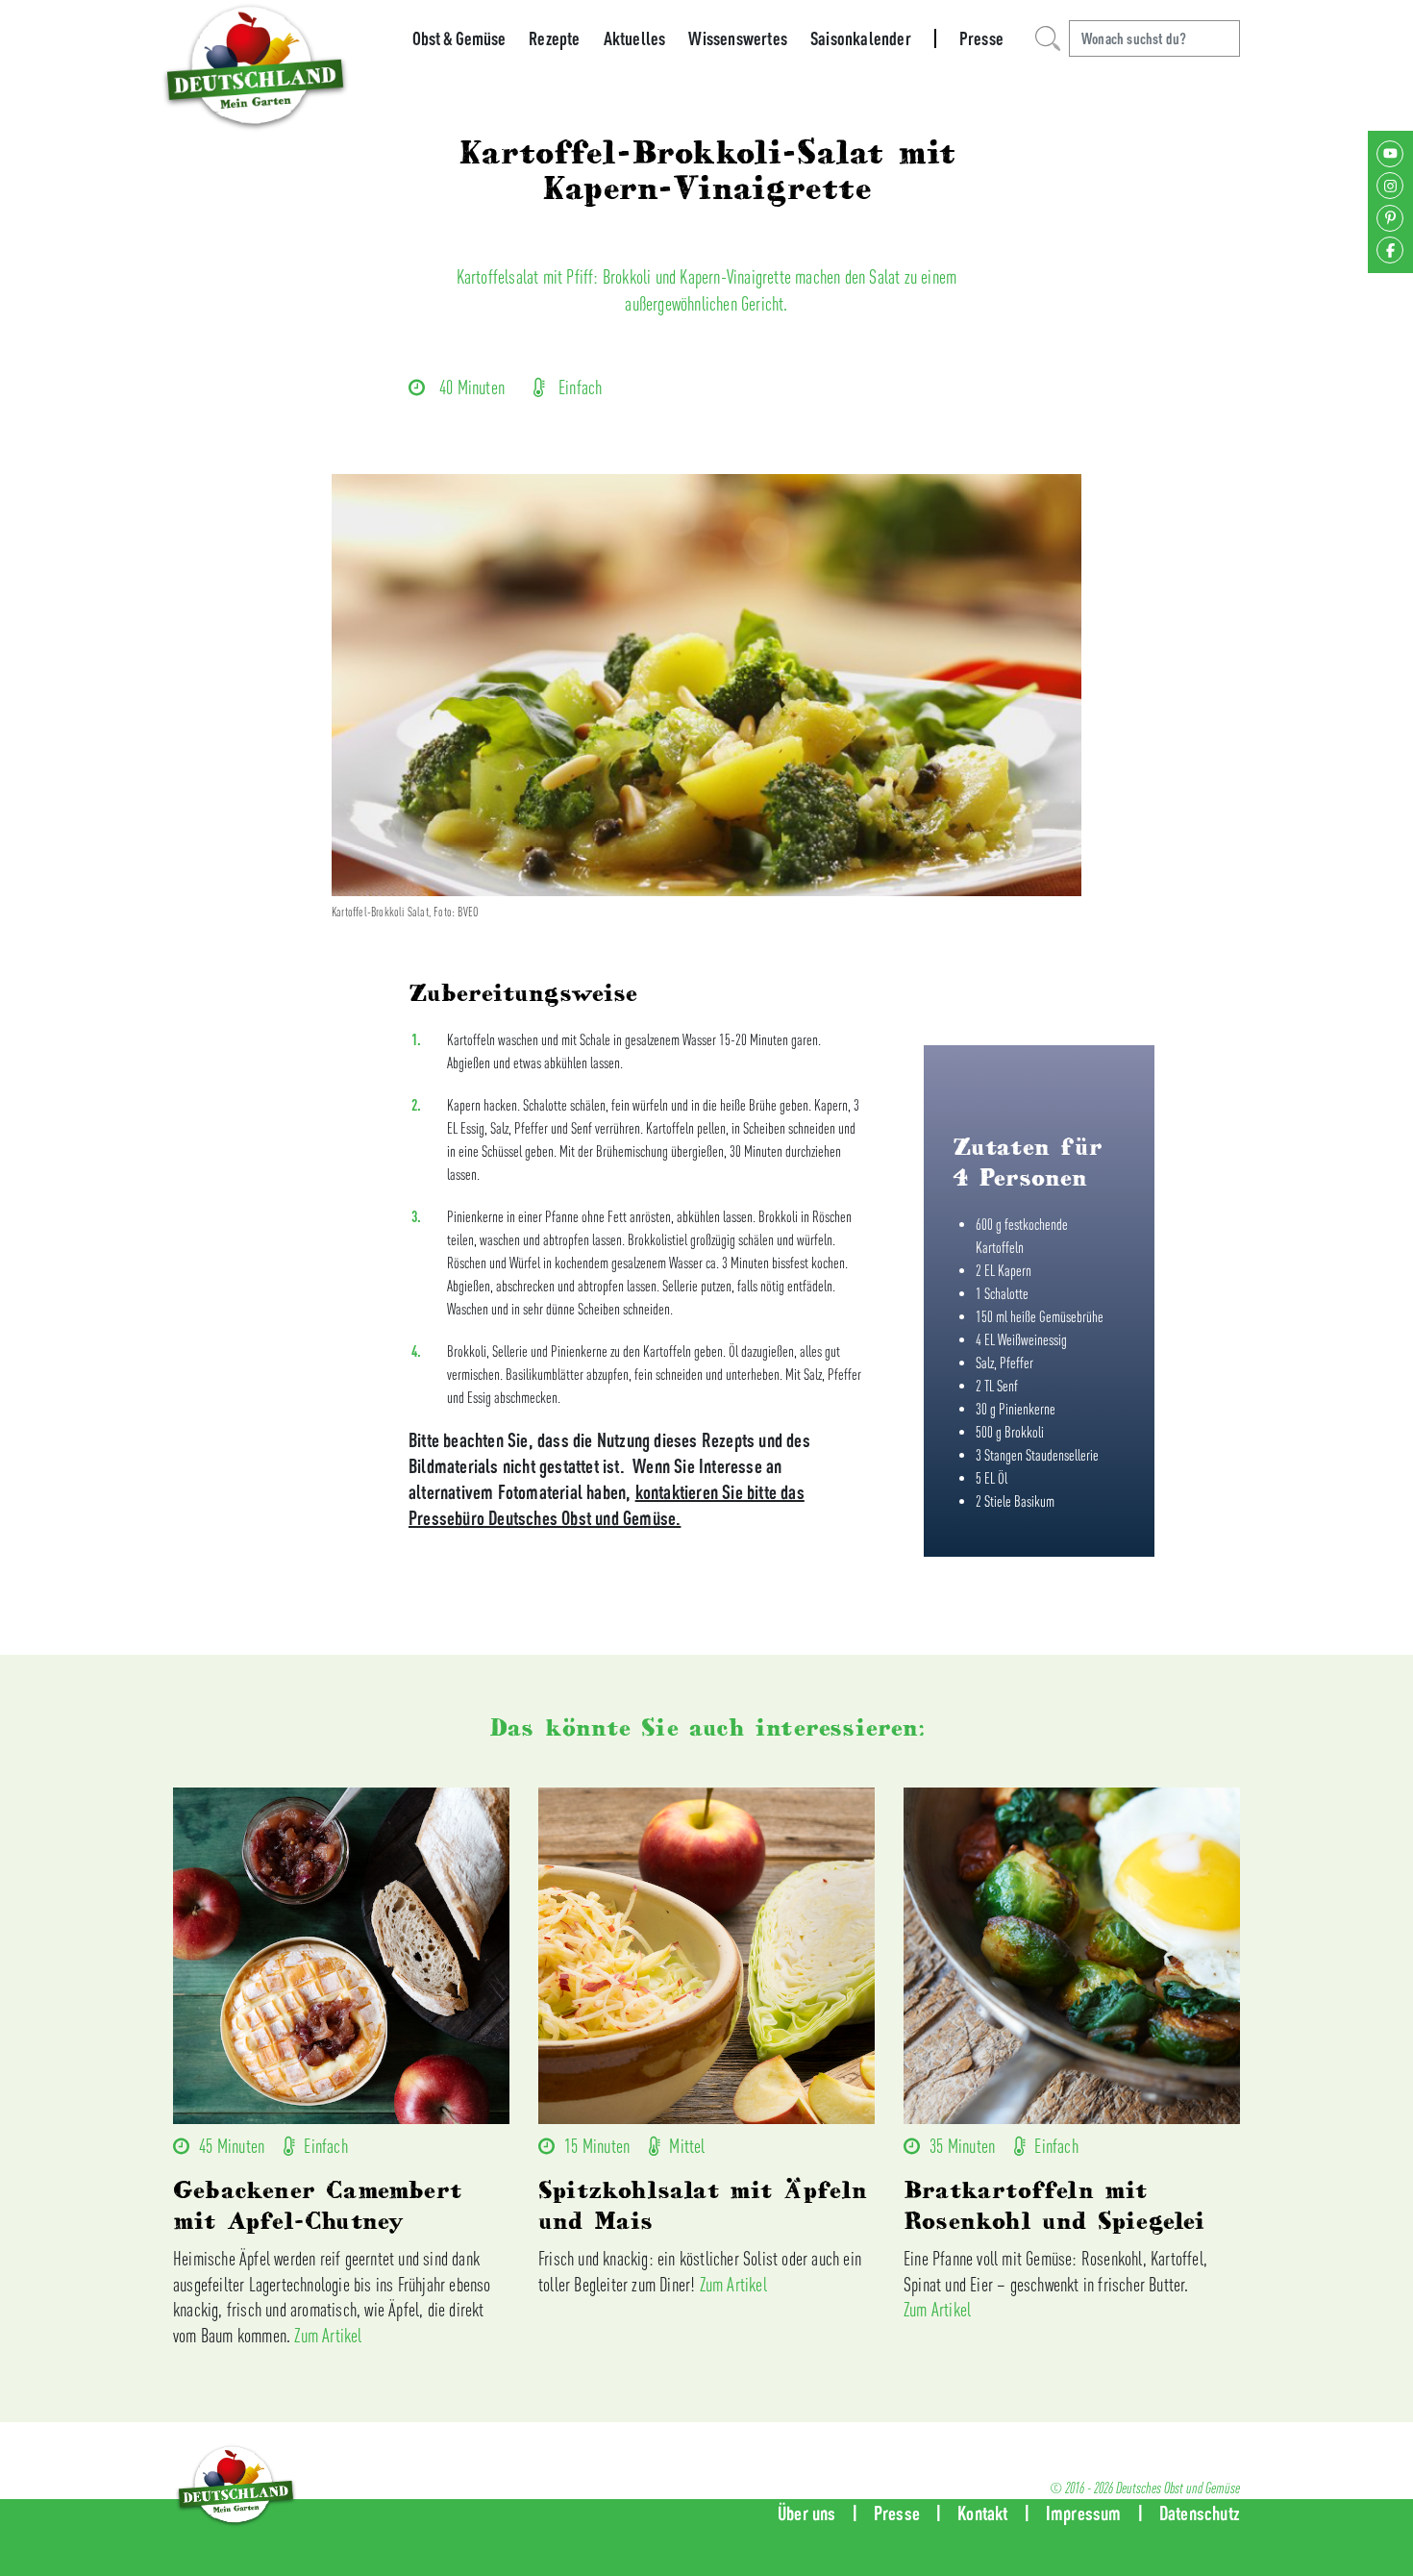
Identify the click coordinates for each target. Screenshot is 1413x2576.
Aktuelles (635, 38)
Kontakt (982, 2513)
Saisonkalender (861, 38)
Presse (981, 38)
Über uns (807, 2513)
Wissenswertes (738, 38)
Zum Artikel (328, 2335)
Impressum (1084, 2513)
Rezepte (554, 38)
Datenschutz (1200, 2513)
